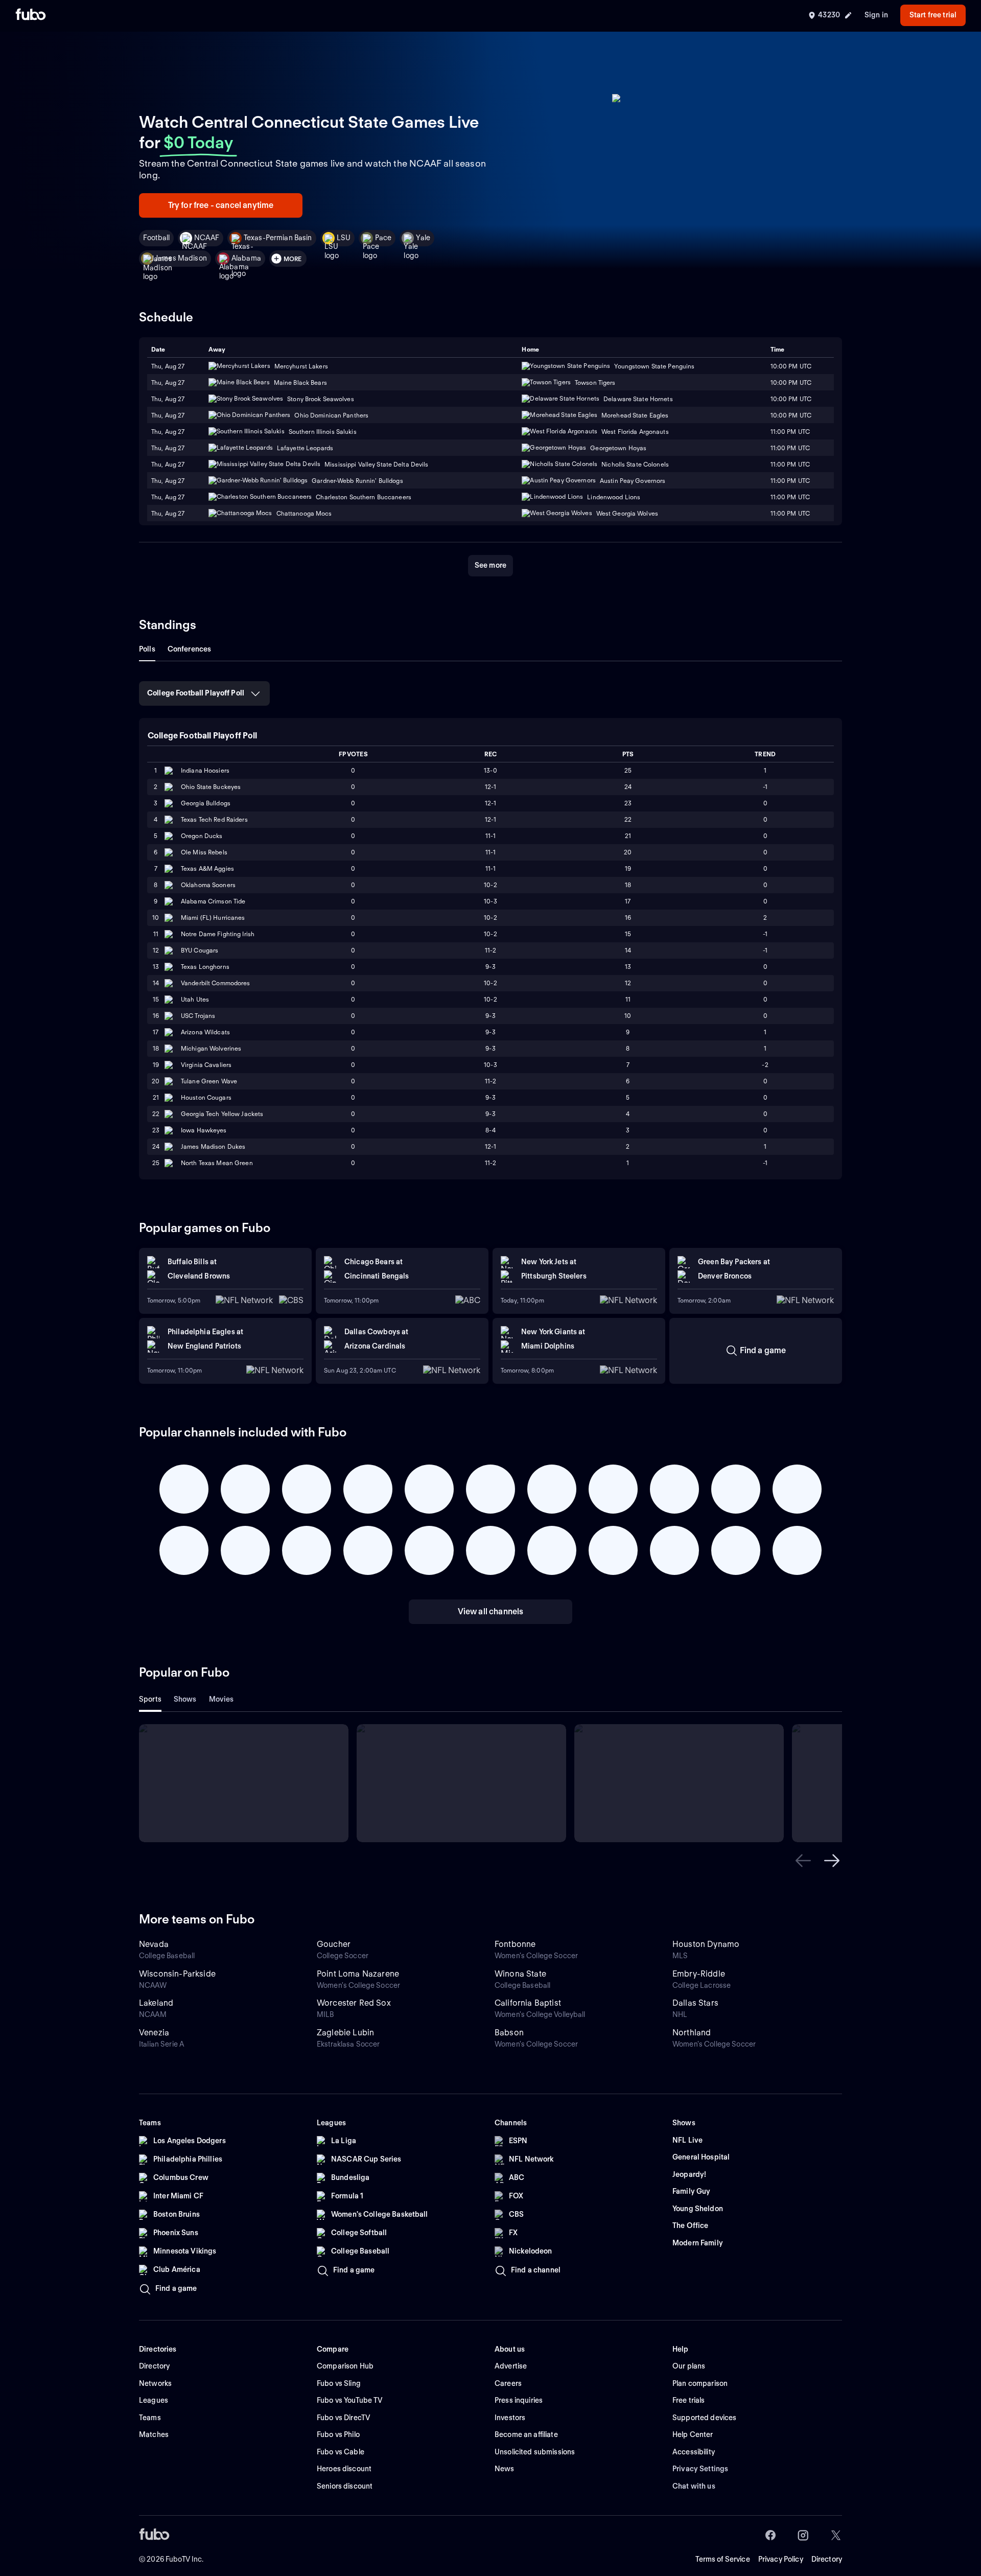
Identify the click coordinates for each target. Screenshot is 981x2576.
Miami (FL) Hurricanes (213, 918)
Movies (221, 1699)
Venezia (154, 2033)
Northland (692, 2033)
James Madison (181, 258)
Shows (185, 1699)
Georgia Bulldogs (206, 803)
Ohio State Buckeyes (211, 787)
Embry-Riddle (699, 1974)
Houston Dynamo (706, 1944)
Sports (150, 1699)
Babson (509, 2033)
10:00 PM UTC (791, 382)
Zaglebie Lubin (345, 2033)
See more (491, 565)
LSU (344, 238)
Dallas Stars (695, 2003)
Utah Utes (195, 999)
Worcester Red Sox (354, 2003)
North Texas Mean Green (217, 1163)
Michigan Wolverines (211, 1048)
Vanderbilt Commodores (216, 983)
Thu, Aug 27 (168, 382)
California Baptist (528, 2003)
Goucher (334, 1944)
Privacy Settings (700, 2469)
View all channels (491, 1611)
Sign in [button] (876, 15)
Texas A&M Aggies (207, 868)
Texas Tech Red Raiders (214, 819)
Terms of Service (723, 2559)
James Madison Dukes (213, 1146)
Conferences (190, 649)
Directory (827, 2559)
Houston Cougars (206, 1097)
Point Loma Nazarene (358, 1974)
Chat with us (694, 2486)
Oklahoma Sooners (208, 885)
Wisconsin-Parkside (177, 1974)
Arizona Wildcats (205, 1032)
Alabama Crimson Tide (213, 901)
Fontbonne (515, 1944)
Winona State (520, 1974)
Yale (423, 238)
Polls (147, 649)
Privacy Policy (781, 2559)
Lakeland (156, 2003)
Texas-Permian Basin (278, 238)
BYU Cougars (200, 950)
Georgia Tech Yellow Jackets (222, 1114)
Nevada (154, 1944)
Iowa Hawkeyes (204, 1130)
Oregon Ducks (202, 836)
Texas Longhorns (205, 967)
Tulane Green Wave (209, 1081)
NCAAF (207, 238)
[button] (803, 1861)
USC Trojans (198, 1016)
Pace (383, 238)
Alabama (246, 258)
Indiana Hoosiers (205, 770)
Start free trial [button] (933, 15)
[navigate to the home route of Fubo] (31, 15)
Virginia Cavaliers (206, 1065)
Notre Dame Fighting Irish (218, 934)
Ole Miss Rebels (204, 852)
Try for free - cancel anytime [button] (221, 205)
